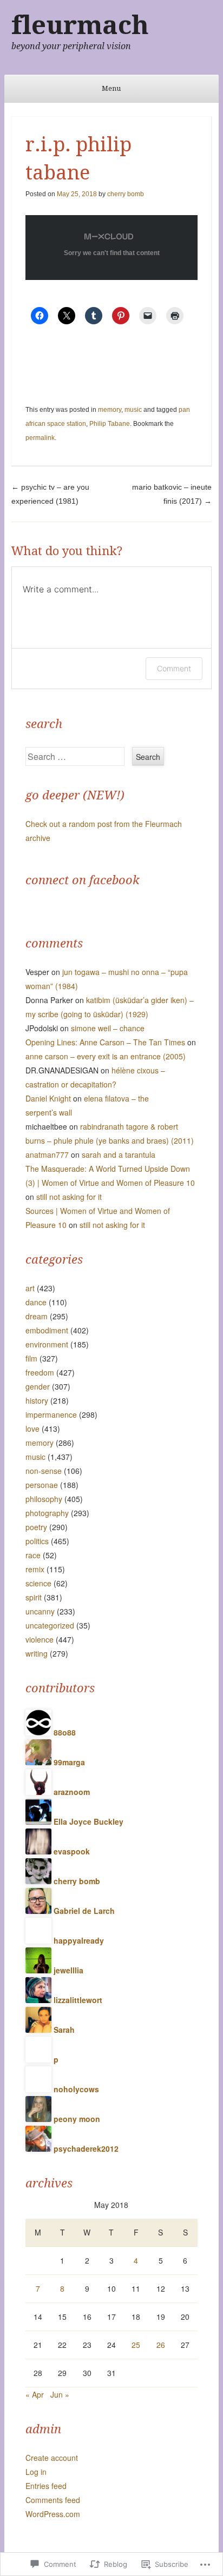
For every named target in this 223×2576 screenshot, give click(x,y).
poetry (36, 1527)
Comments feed (53, 2500)
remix (35, 1569)
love (32, 1429)
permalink (40, 438)
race (33, 1555)
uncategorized (50, 1625)
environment (47, 1344)
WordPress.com (53, 2514)
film (31, 1358)
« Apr (35, 2394)
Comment (174, 668)
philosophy (44, 1499)
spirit (34, 1597)
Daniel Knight (48, 1098)
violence (40, 1639)
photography (47, 1513)
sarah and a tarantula (119, 1154)
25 (136, 2345)
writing (37, 1653)
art (30, 1288)
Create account (52, 2458)
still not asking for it (69, 1197)
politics (37, 1541)
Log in (36, 2472)
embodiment (47, 1330)
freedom (40, 1372)
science (38, 1583)
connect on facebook (83, 880)
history (37, 1400)
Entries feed (46, 2486)
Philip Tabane (110, 424)
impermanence (51, 1414)
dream (37, 1316)
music (133, 410)
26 (161, 2345)
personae (42, 1485)
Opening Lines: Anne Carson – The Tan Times (105, 1042)
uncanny (40, 1611)
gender (38, 1386)
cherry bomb (126, 194)
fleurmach (80, 25)
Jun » (60, 2394)
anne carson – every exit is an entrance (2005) (106, 1056)
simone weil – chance (108, 1028)
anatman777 (47, 1154)
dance (36, 1302)
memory (110, 410)
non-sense (44, 1471)
